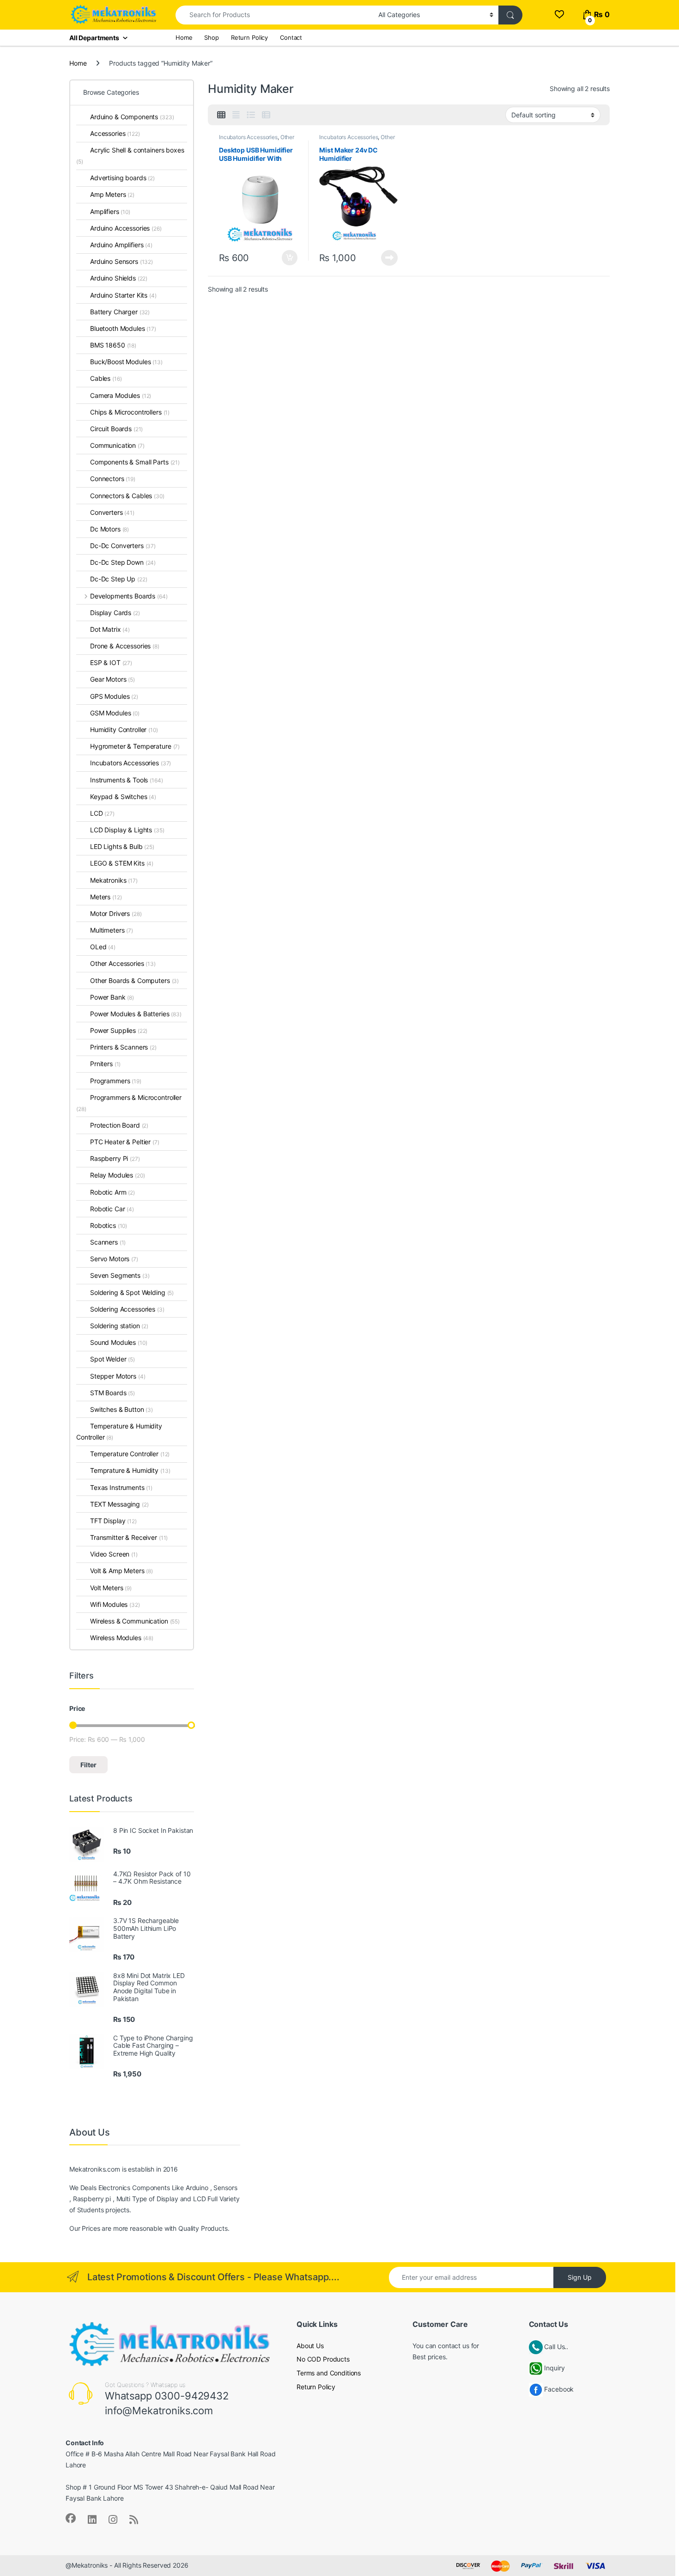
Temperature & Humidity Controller (119, 1431)
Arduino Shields (119, 278)
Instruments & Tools (127, 780)
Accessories (115, 133)
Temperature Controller (130, 1454)
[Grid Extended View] (236, 115)
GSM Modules (115, 713)
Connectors (113, 479)
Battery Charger (120, 312)
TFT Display (113, 1521)
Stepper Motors (118, 1376)
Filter (88, 1765)
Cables (106, 378)
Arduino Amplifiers (121, 245)
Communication (117, 445)
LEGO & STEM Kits (122, 863)
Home (184, 37)
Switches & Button (121, 1409)
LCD (102, 813)
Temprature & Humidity (130, 1470)
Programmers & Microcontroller (129, 1103)
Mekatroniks (114, 880)
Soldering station (119, 1326)
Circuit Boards (116, 429)
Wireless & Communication (135, 1621)
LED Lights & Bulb (122, 846)
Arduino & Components (132, 117)
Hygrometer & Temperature (135, 746)
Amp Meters (112, 194)
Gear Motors (112, 679)
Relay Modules (118, 1175)
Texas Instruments (121, 1487)
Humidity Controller (124, 729)
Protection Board (119, 1125)
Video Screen (114, 1554)
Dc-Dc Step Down (123, 562)
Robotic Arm (112, 1192)
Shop (211, 37)
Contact (291, 37)
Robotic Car (112, 1209)
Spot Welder (112, 1359)
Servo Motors (114, 1259)
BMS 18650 (113, 345)
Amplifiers (110, 211)
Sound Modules (119, 1342)
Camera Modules (121, 395)
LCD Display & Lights (127, 830)
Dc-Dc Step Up (119, 579)
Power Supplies (119, 1030)
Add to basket (287, 258)
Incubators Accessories (248, 137)
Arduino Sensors (121, 261)
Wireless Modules (122, 1638)
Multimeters (112, 930)
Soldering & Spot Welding (132, 1292)
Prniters (105, 1064)
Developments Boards (129, 596)
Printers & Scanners (123, 1047)
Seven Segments (120, 1275)
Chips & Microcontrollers (130, 412)
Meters (106, 897)
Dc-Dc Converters (123, 546)
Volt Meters (111, 1588)
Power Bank (112, 997)
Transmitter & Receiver (129, 1537)
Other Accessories (123, 963)
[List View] (251, 115)
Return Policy (249, 37)
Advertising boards (122, 178)
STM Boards (112, 1393)
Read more (389, 258)
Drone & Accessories (125, 646)
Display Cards (115, 613)
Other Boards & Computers (134, 980)
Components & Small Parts (135, 462)
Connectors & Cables (127, 496)
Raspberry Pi (115, 1158)
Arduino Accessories (126, 228)
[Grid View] (221, 115)
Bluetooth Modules (123, 328)
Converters (112, 512)
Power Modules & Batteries (136, 1014)
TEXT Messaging (119, 1504)
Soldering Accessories (127, 1309)
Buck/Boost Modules (126, 362)
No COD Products (323, 2359)
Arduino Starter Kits (123, 295)
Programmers (116, 1081)
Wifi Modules (115, 1604)
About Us (310, 2346)
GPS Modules (114, 696)
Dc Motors (109, 529)
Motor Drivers (116, 913)
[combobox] (274, 15)
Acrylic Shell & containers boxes (130, 156)
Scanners (108, 1242)
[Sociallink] (71, 2518)
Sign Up (580, 2277)
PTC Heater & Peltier (125, 1142)
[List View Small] (266, 115)
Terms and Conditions (329, 2373)
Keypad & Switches (123, 797)
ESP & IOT (111, 662)
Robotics (109, 1225)
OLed (103, 947)
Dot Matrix (110, 629)
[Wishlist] (559, 15)
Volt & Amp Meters (121, 1571)
